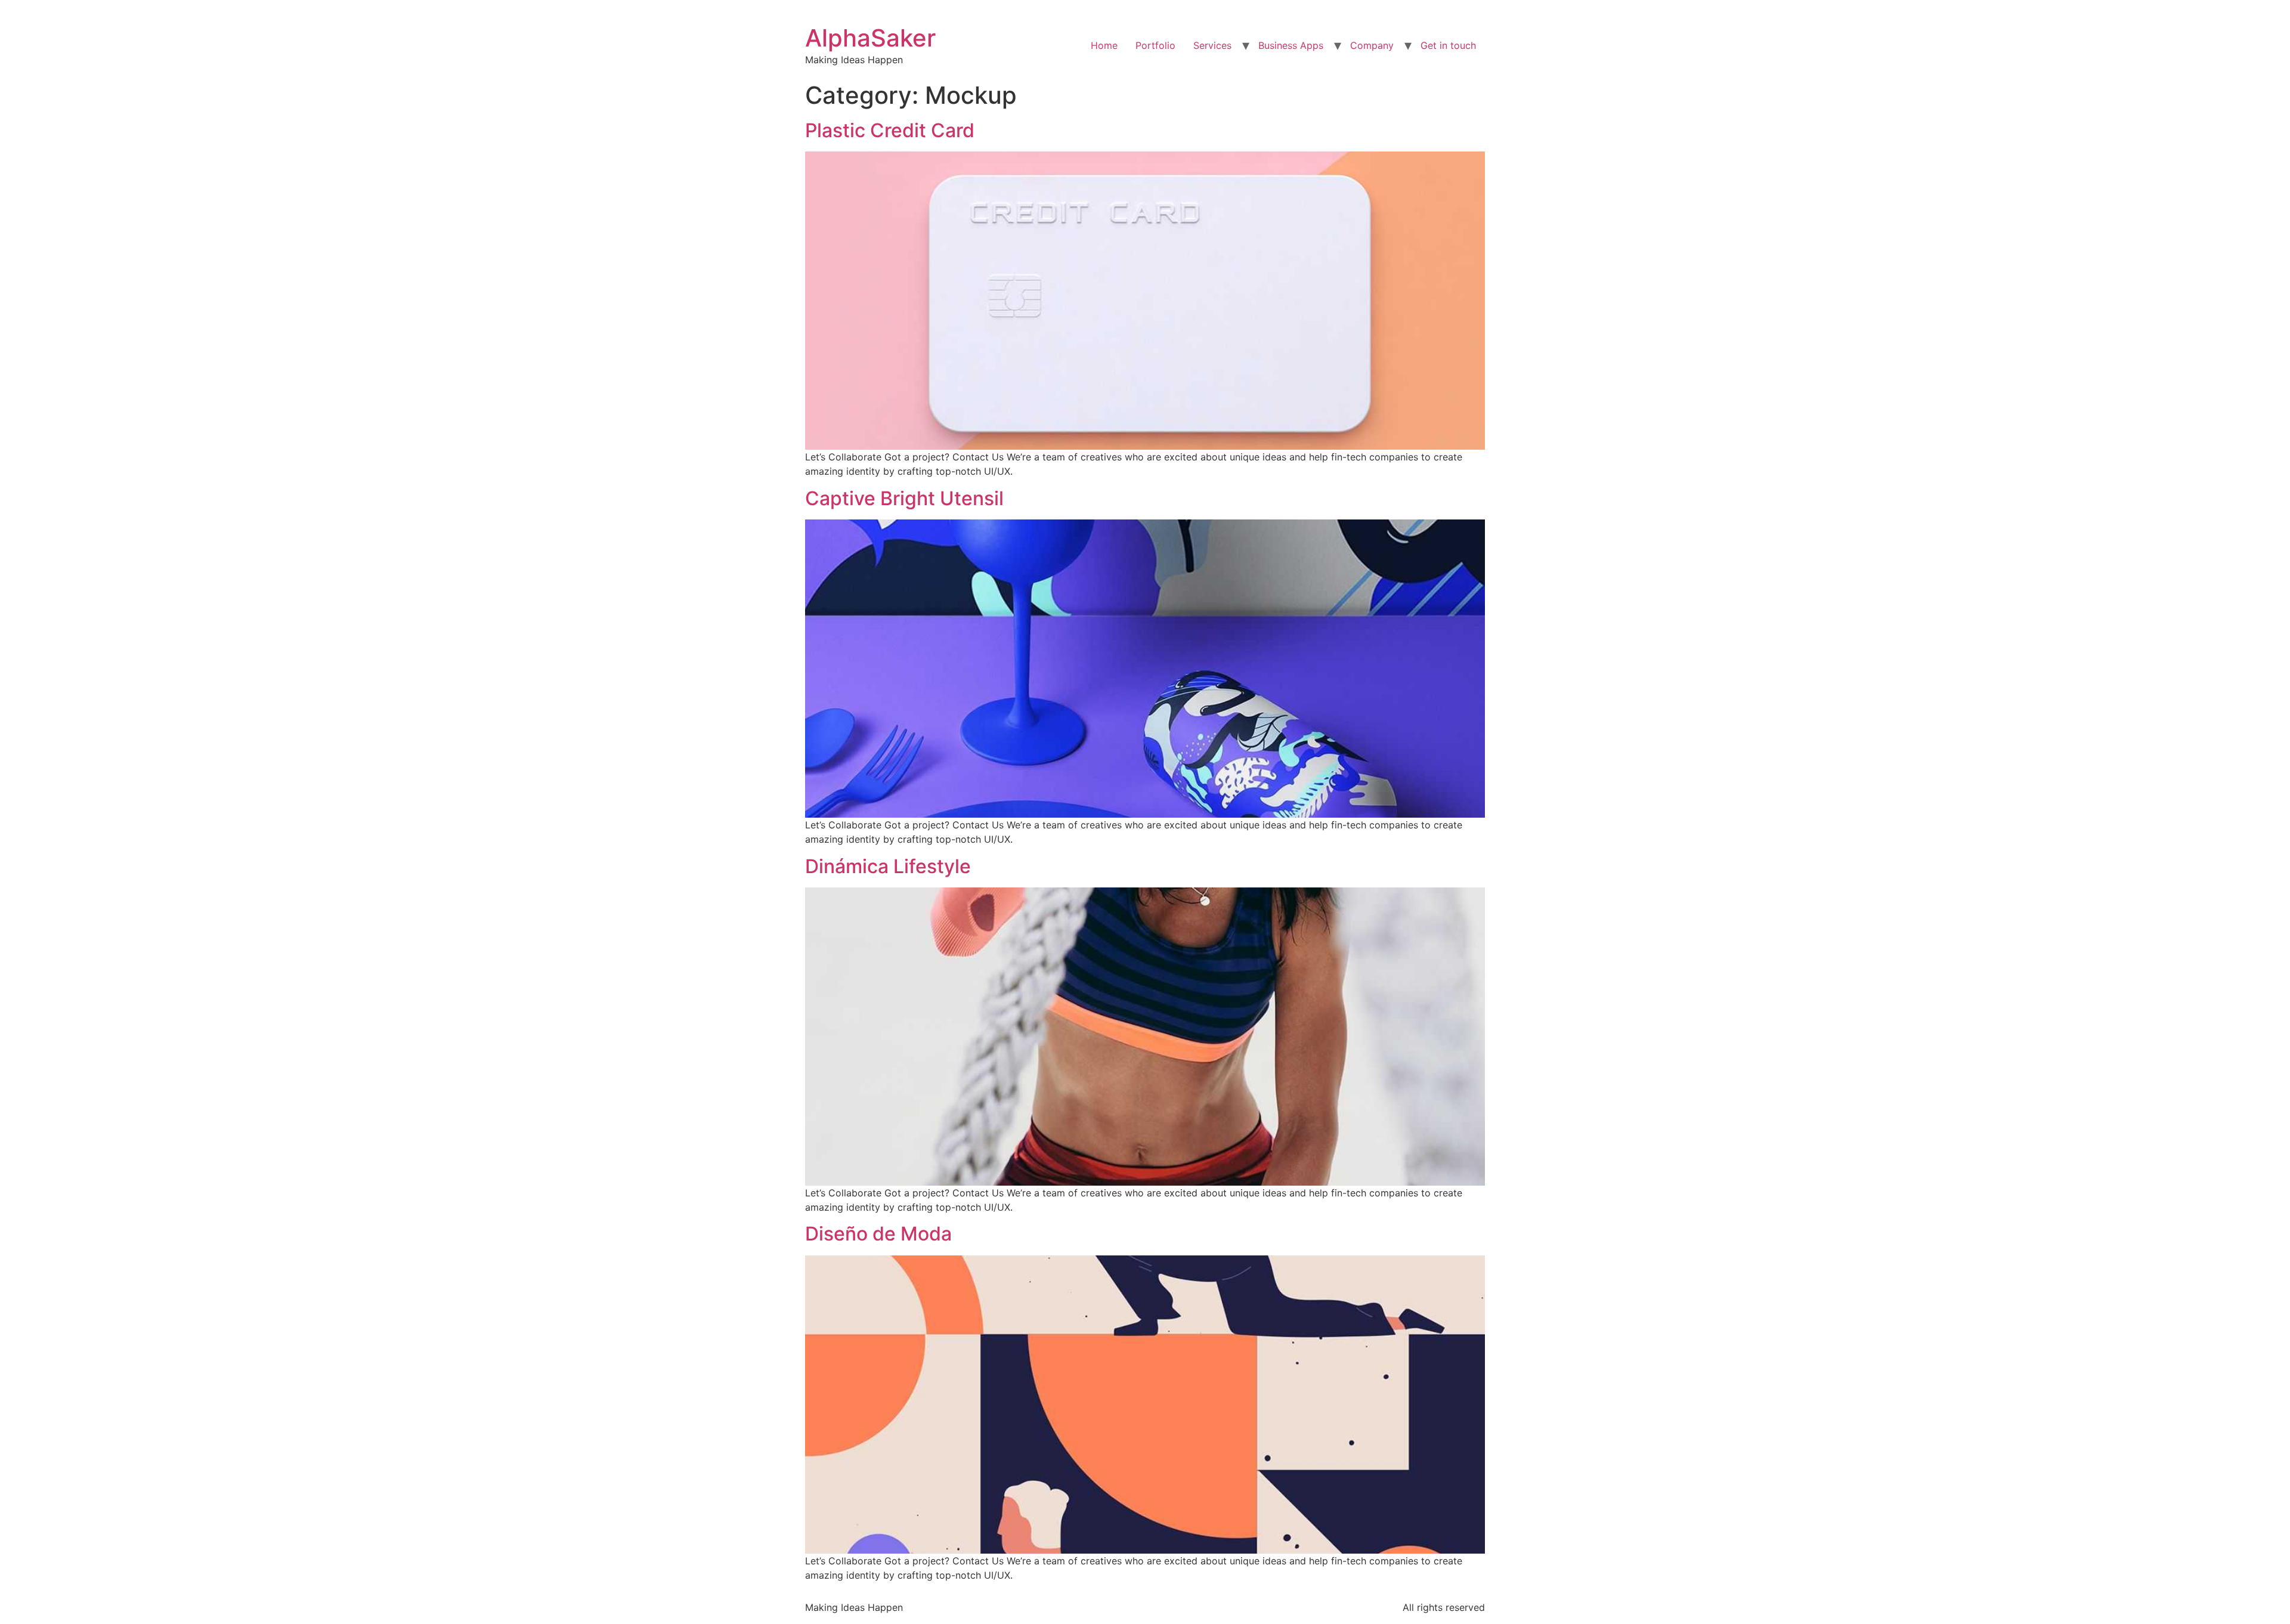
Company (1372, 45)
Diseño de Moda (878, 1234)
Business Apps (1291, 45)
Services (1212, 45)
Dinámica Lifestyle (888, 866)
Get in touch (1448, 45)
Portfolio (1155, 45)
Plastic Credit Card (890, 130)
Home (1104, 45)
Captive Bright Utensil (904, 498)
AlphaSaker (870, 38)
